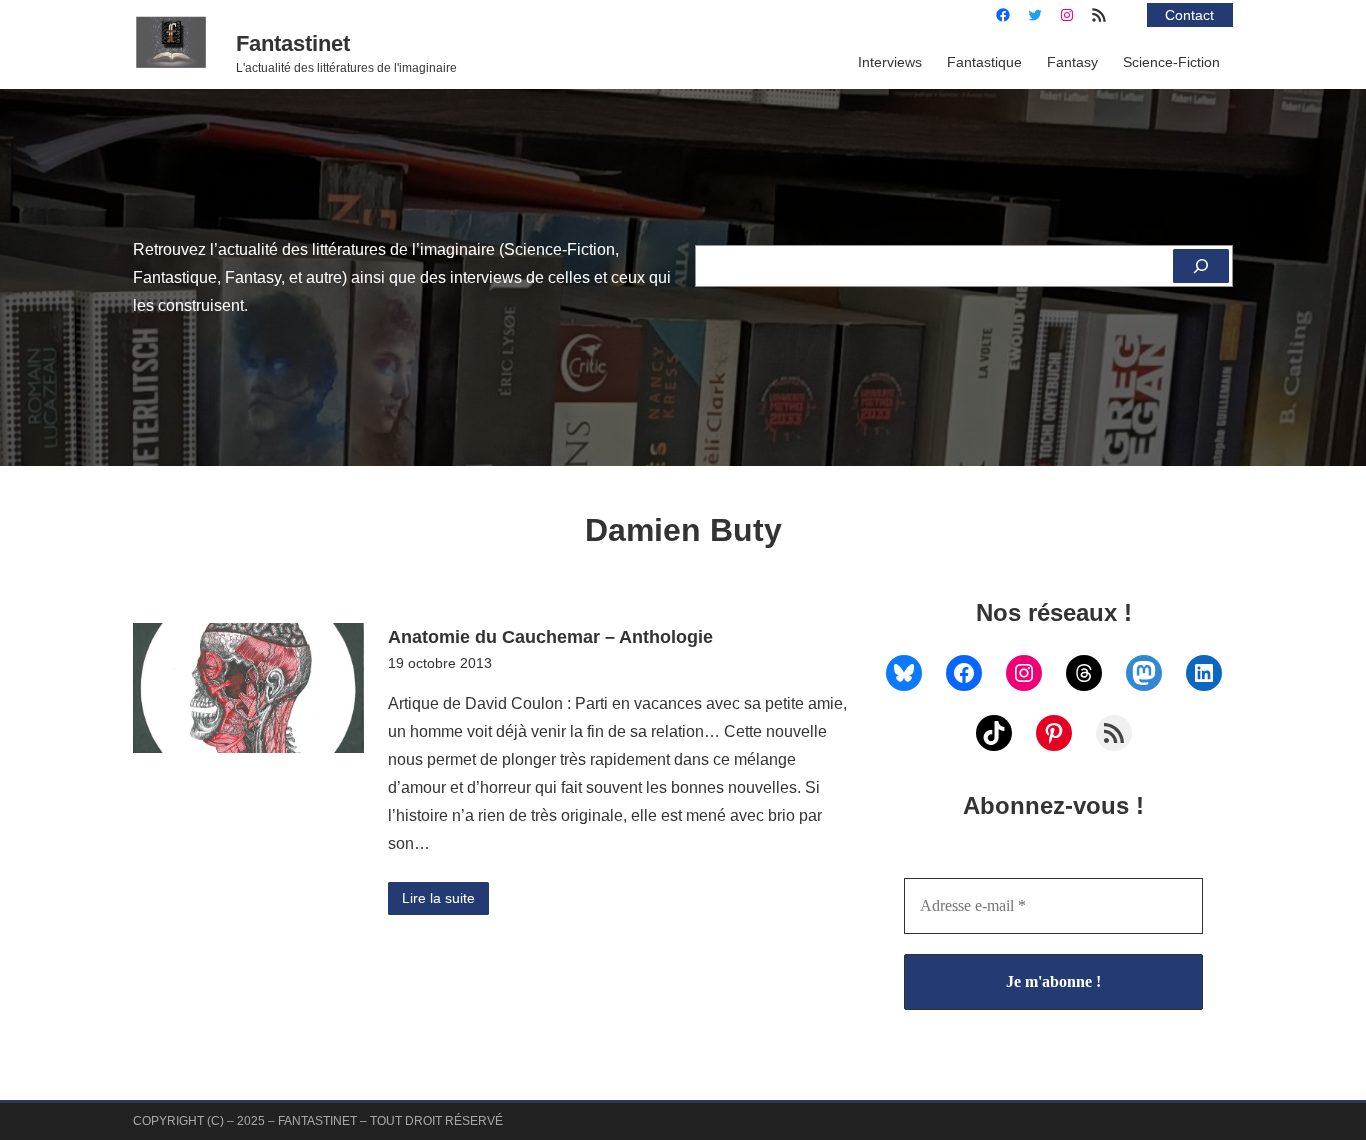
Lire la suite (438, 898)
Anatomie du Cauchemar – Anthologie (550, 636)
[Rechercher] (1201, 266)
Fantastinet (293, 43)
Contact (1189, 15)
